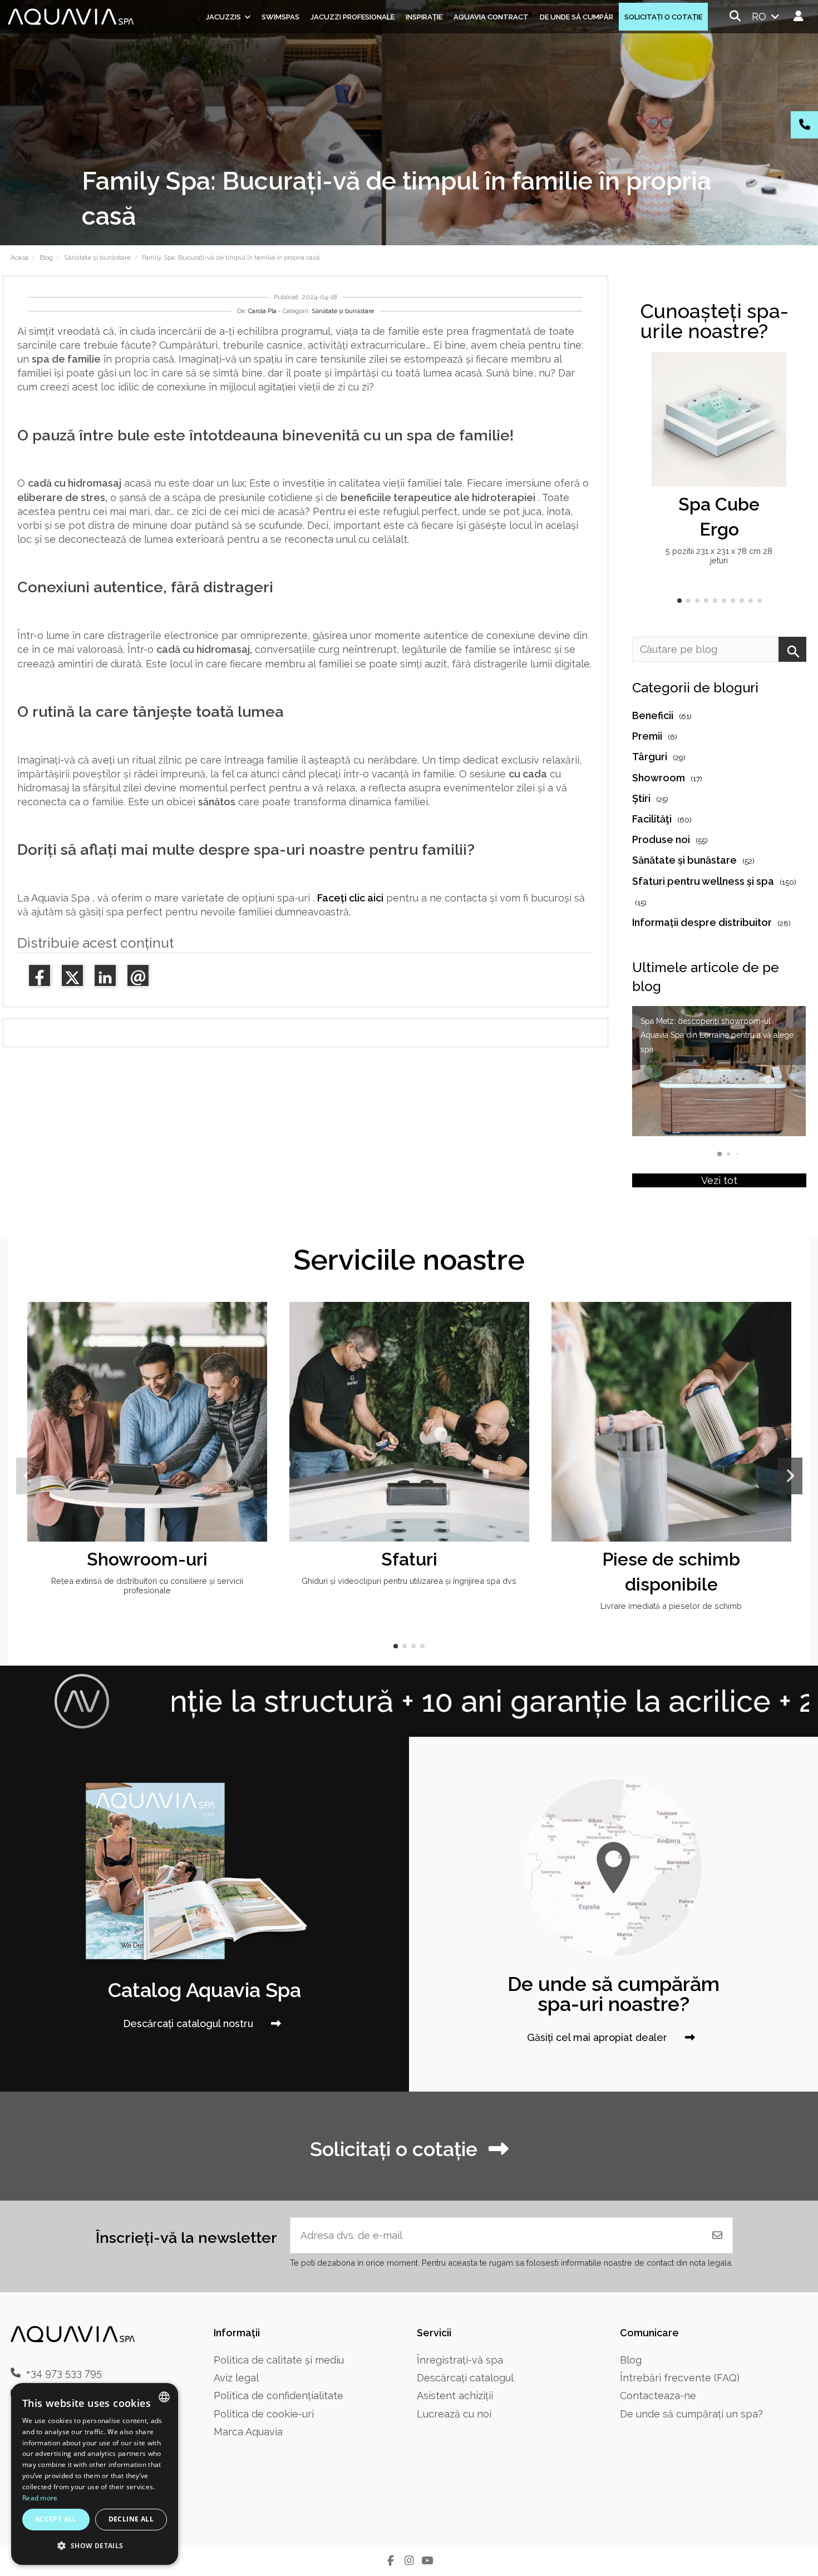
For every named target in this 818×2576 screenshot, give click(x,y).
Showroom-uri (147, 1559)
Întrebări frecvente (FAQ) (680, 2378)
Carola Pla (262, 311)
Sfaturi (409, 1559)
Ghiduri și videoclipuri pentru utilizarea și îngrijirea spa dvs (409, 1581)
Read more (40, 2498)
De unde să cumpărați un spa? (691, 2414)
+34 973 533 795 (64, 2373)
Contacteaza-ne (658, 2396)
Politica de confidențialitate (279, 2396)
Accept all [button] (56, 2519)
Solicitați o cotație (394, 2149)
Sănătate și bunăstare (343, 311)
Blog (631, 2360)
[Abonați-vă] (717, 2235)
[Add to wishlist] (776, 371)
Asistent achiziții (455, 2396)
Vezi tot (719, 1180)
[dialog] (95, 2474)
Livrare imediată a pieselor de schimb (671, 1606)
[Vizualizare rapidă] (776, 393)
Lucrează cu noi (454, 2414)
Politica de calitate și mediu (279, 2360)
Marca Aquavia (248, 2432)
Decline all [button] (131, 2519)
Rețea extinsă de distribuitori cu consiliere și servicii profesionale (147, 1586)
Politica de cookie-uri (264, 2414)
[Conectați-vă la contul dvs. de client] (799, 16)
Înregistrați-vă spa (460, 2360)
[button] (679, 601)
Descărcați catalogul (465, 2378)
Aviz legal (236, 2378)
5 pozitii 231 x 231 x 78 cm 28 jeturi (719, 556)
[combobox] (164, 2397)
